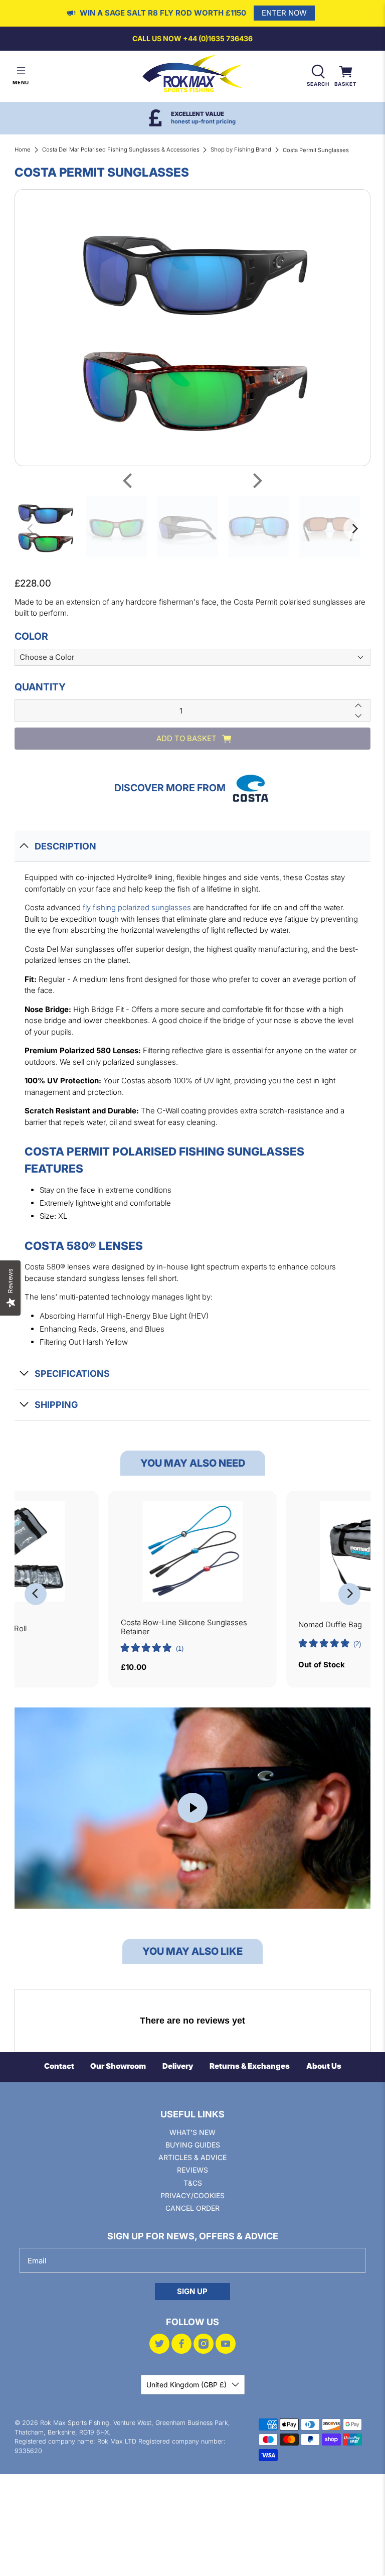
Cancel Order (192, 2208)
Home (23, 150)
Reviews (192, 2170)
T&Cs (193, 2183)
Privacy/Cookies (192, 2195)
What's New (192, 2132)
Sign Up (192, 2291)
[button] (152, 1649)
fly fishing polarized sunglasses (137, 907)
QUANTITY (40, 687)
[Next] (256, 481)
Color (31, 636)
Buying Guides (193, 2145)
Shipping (56, 1405)
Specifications (72, 1374)
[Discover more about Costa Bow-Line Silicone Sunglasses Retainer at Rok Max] (193, 1551)
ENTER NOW (284, 13)
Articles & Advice (192, 2157)
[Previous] (129, 481)
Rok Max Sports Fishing (75, 2423)
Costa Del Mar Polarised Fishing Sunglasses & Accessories (121, 150)
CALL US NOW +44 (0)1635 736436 (192, 38)
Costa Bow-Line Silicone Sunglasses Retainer (184, 1627)
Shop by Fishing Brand (241, 150)
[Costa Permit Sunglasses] (192, 328)
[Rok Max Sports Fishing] (192, 76)
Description (65, 846)
